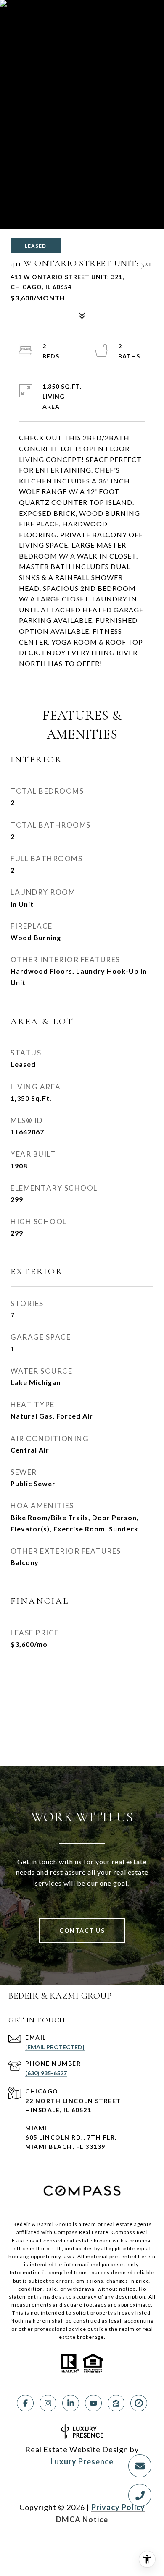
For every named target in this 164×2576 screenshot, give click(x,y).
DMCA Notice (82, 2519)
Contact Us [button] (82, 1930)
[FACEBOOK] (25, 2403)
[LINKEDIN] (71, 2403)
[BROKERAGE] (139, 2403)
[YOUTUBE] (93, 2403)
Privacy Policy (118, 2507)
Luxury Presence (82, 2461)
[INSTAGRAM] (48, 2403)
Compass (123, 2232)
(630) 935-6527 (46, 2073)
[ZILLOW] (116, 2403)
